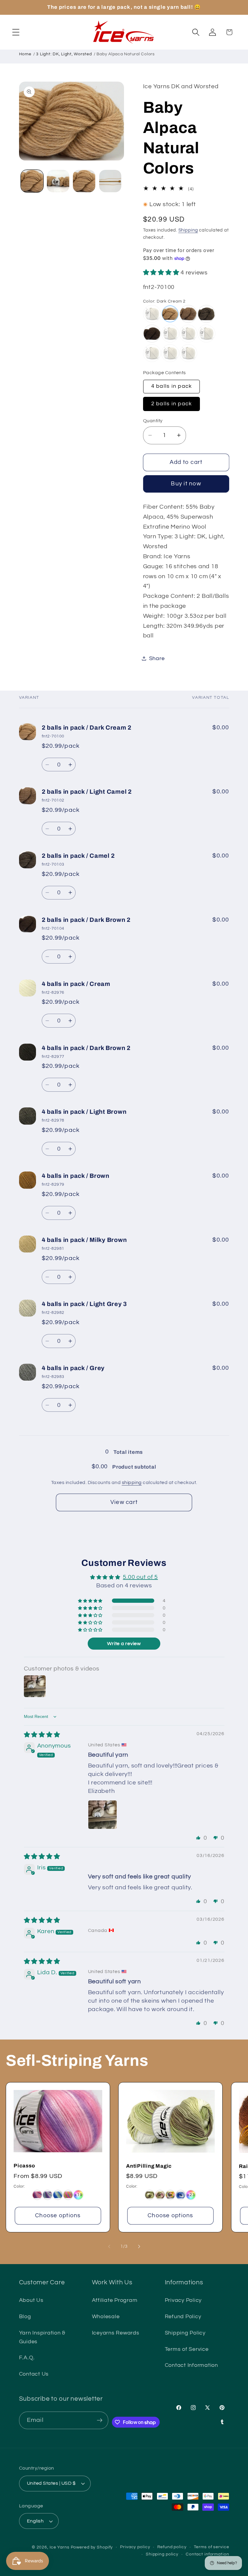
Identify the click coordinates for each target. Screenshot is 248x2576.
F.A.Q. (27, 2358)
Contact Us (34, 2374)
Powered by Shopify (92, 2547)
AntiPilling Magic (149, 2166)
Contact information (207, 2554)
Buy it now (186, 484)
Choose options (58, 2216)
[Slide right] (139, 2247)
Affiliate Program (115, 2300)
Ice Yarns (60, 2547)
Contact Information (191, 2365)
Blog (25, 2317)
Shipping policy (162, 2554)
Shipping (188, 230)
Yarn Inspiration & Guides (42, 2337)
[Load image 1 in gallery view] (32, 181)
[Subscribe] (100, 2420)
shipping (132, 1482)
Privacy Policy (183, 2300)
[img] (42, 1735)
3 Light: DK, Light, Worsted (64, 54)
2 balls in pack (172, 404)
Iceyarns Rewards (116, 2333)
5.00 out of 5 (140, 1577)
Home (25, 54)
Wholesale (106, 2317)
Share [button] (157, 659)
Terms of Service (187, 2349)
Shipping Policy (185, 2333)
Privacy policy (135, 2547)
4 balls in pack (172, 386)
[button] (16, 32)
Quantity (153, 421)
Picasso (24, 2166)
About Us (31, 2300)
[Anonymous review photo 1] (103, 1815)
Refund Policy (183, 2317)
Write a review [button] (124, 1644)
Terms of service (212, 2547)
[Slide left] (109, 2247)
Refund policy (172, 2547)
